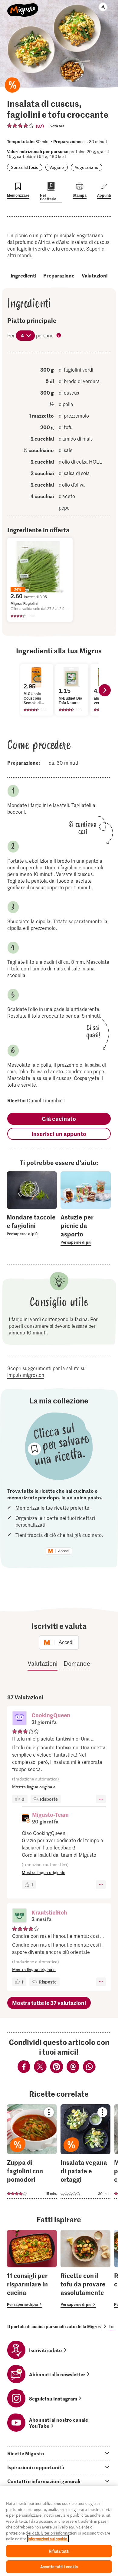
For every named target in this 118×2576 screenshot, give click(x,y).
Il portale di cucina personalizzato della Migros (54, 2326)
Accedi (64, 1551)
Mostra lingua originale (34, 1787)
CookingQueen (51, 1715)
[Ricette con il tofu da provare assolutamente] (85, 2269)
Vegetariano (87, 167)
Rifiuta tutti (59, 2551)
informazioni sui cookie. (48, 2539)
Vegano (57, 167)
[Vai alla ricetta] (32, 2151)
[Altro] (101, 1799)
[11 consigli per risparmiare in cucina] (32, 2269)
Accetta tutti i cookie (59, 2566)
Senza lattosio (25, 167)
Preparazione (59, 275)
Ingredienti (23, 275)
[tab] (59, 2453)
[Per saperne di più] (32, 1225)
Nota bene (59, 336)
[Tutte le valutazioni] (21, 126)
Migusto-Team (50, 1815)
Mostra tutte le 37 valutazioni (49, 2003)
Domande (77, 1663)
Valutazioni (95, 275)
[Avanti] (105, 690)
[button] (19, 1719)
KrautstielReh (49, 1912)
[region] (59, 2531)
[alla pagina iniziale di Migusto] (23, 7)
